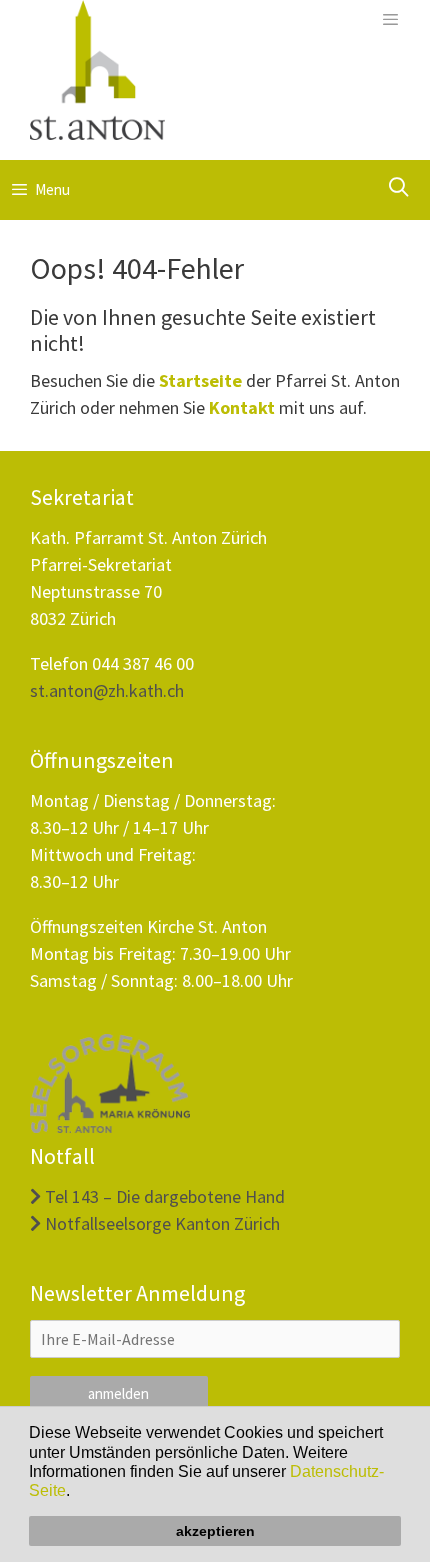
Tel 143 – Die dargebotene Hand (163, 1196)
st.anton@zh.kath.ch (107, 690)
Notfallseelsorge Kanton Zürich (160, 1223)
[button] (77, 1493)
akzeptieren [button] (215, 1531)
